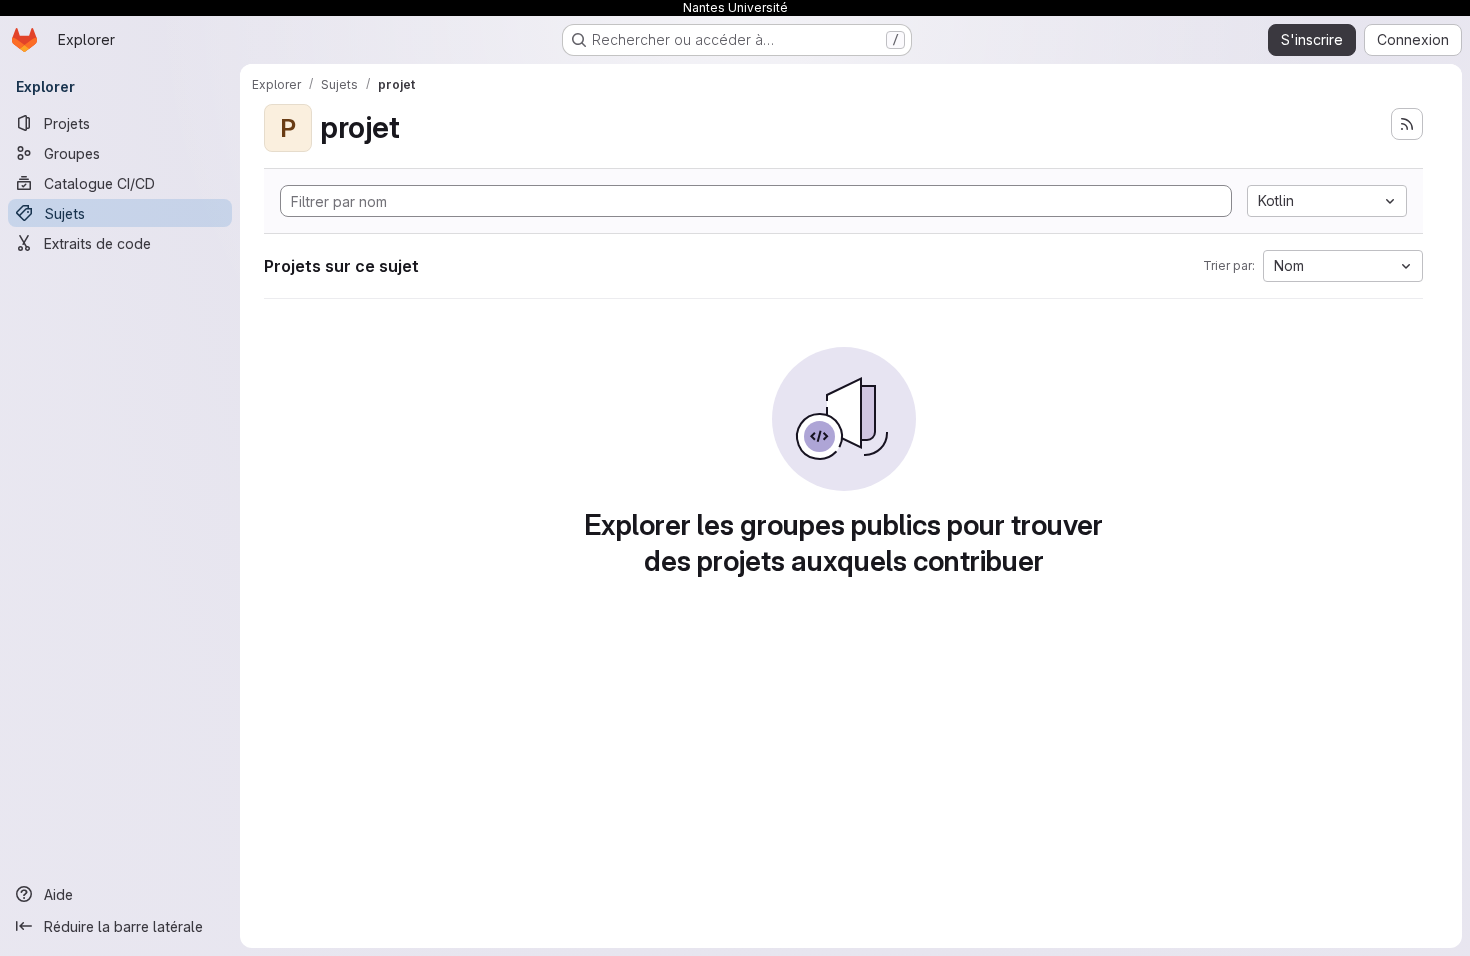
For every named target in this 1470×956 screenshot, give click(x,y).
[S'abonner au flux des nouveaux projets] (1407, 124)
